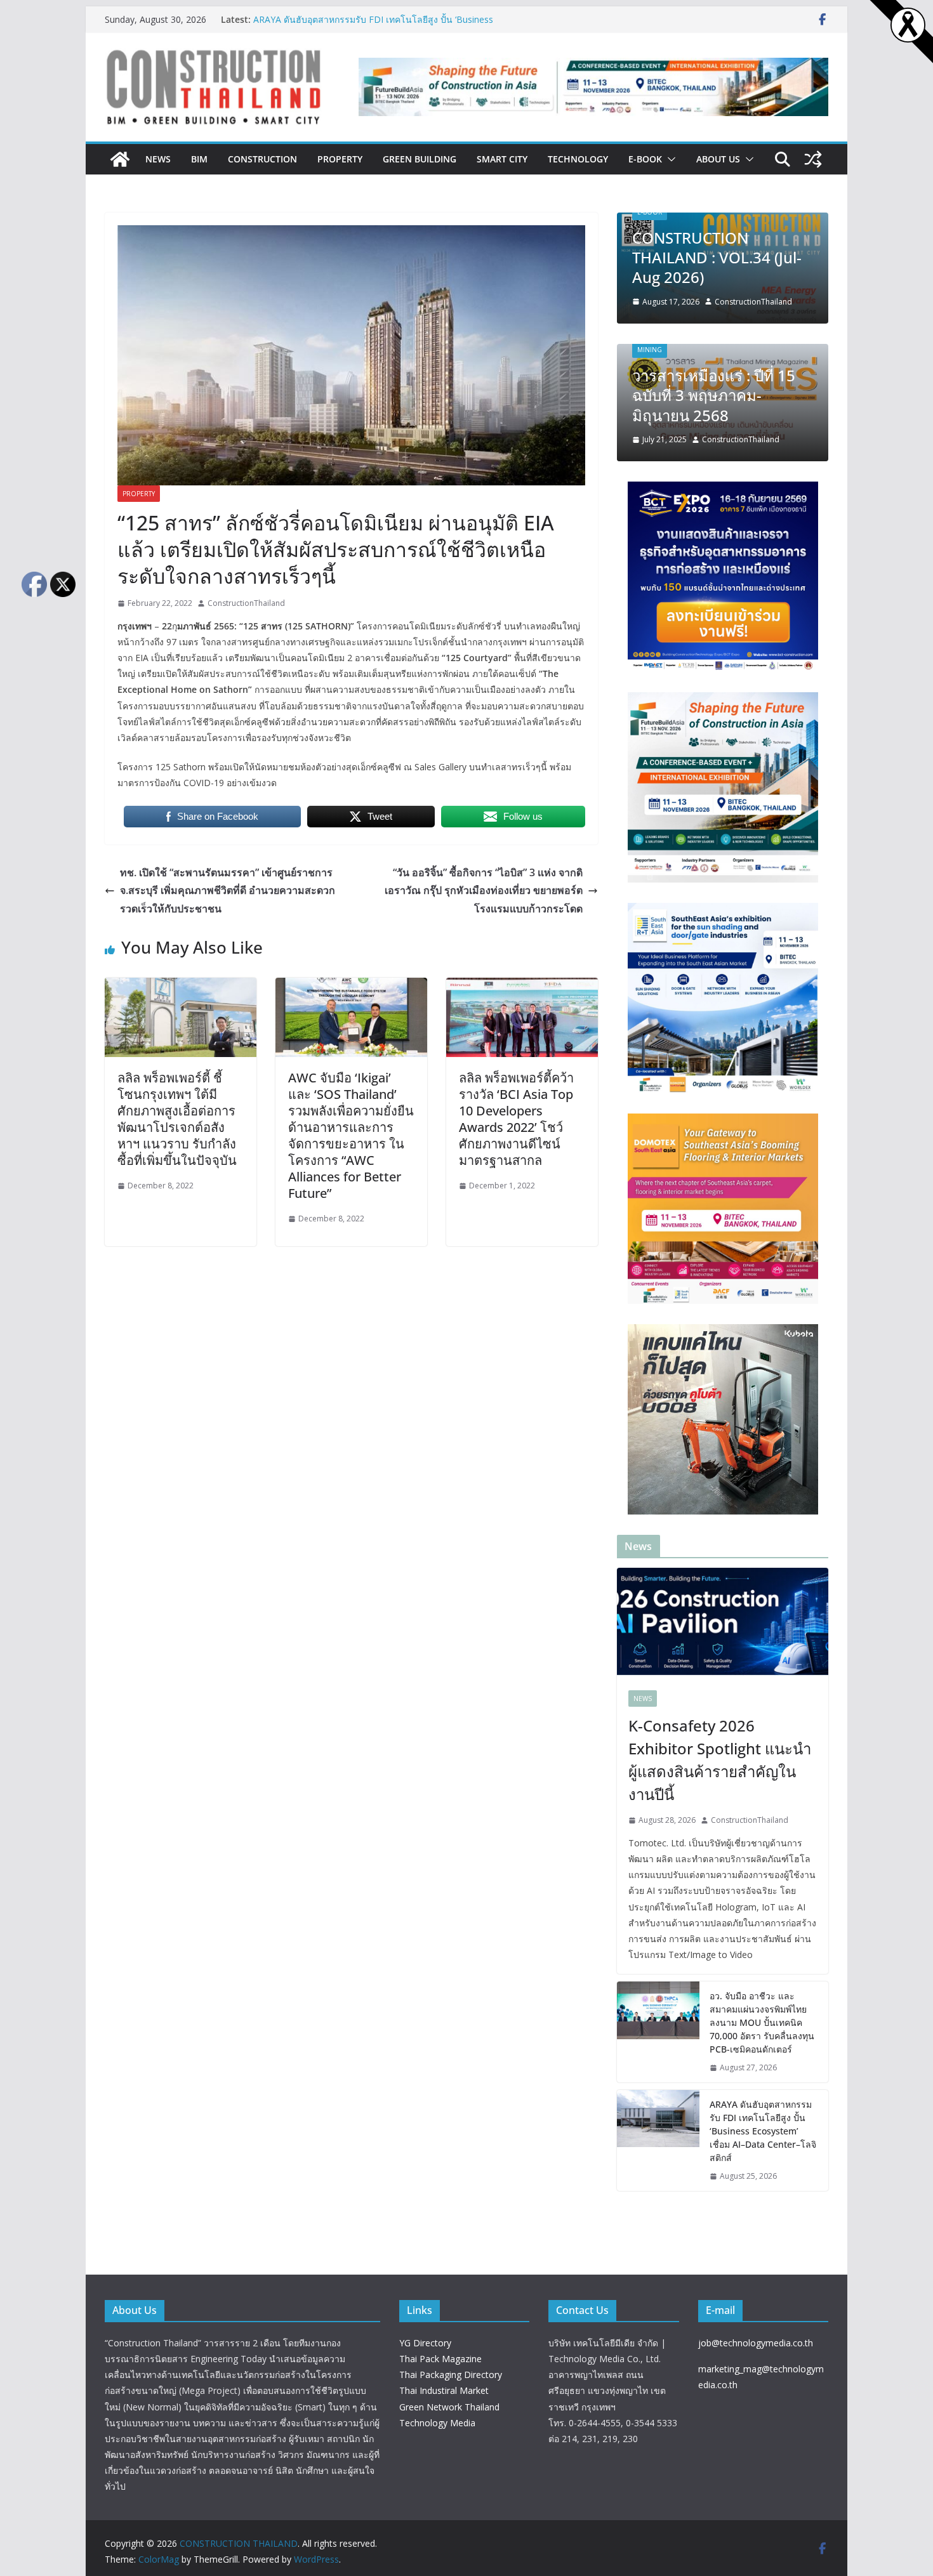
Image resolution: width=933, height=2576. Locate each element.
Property (340, 159)
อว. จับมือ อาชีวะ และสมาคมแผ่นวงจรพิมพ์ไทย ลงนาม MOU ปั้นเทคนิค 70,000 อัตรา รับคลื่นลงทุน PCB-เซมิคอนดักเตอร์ (762, 2022)
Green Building (420, 159)
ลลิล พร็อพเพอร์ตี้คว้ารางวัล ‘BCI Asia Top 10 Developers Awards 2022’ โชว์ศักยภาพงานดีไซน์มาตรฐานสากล (516, 1119)
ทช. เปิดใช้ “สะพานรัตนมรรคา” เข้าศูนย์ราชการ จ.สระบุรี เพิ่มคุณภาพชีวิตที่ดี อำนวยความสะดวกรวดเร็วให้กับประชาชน (228, 891)
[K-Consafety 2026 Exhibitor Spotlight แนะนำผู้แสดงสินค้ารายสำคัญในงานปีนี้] (723, 1623)
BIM (199, 159)
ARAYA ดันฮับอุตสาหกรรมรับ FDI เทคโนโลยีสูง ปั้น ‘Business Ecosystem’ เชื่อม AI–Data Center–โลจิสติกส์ (373, 26)
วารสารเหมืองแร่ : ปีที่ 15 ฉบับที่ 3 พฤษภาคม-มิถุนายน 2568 (714, 395)
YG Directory (425, 2343)
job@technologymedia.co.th (756, 2343)
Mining (650, 350)
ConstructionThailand (246, 603)
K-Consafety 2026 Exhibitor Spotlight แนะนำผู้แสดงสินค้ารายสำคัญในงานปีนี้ (720, 1760)
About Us (718, 159)
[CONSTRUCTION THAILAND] (120, 159)
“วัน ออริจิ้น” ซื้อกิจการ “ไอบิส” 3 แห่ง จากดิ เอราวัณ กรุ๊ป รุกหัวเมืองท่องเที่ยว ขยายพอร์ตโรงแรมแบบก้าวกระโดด (484, 891)
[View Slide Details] (593, 87)
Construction (262, 159)
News (158, 159)
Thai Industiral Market (444, 2390)
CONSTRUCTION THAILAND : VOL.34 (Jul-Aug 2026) (717, 257)
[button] (669, 159)
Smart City (502, 159)
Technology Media (437, 2423)
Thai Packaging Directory (451, 2375)
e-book (645, 159)
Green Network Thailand (449, 2407)
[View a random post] (813, 159)
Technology (578, 159)
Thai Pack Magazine (440, 2359)
